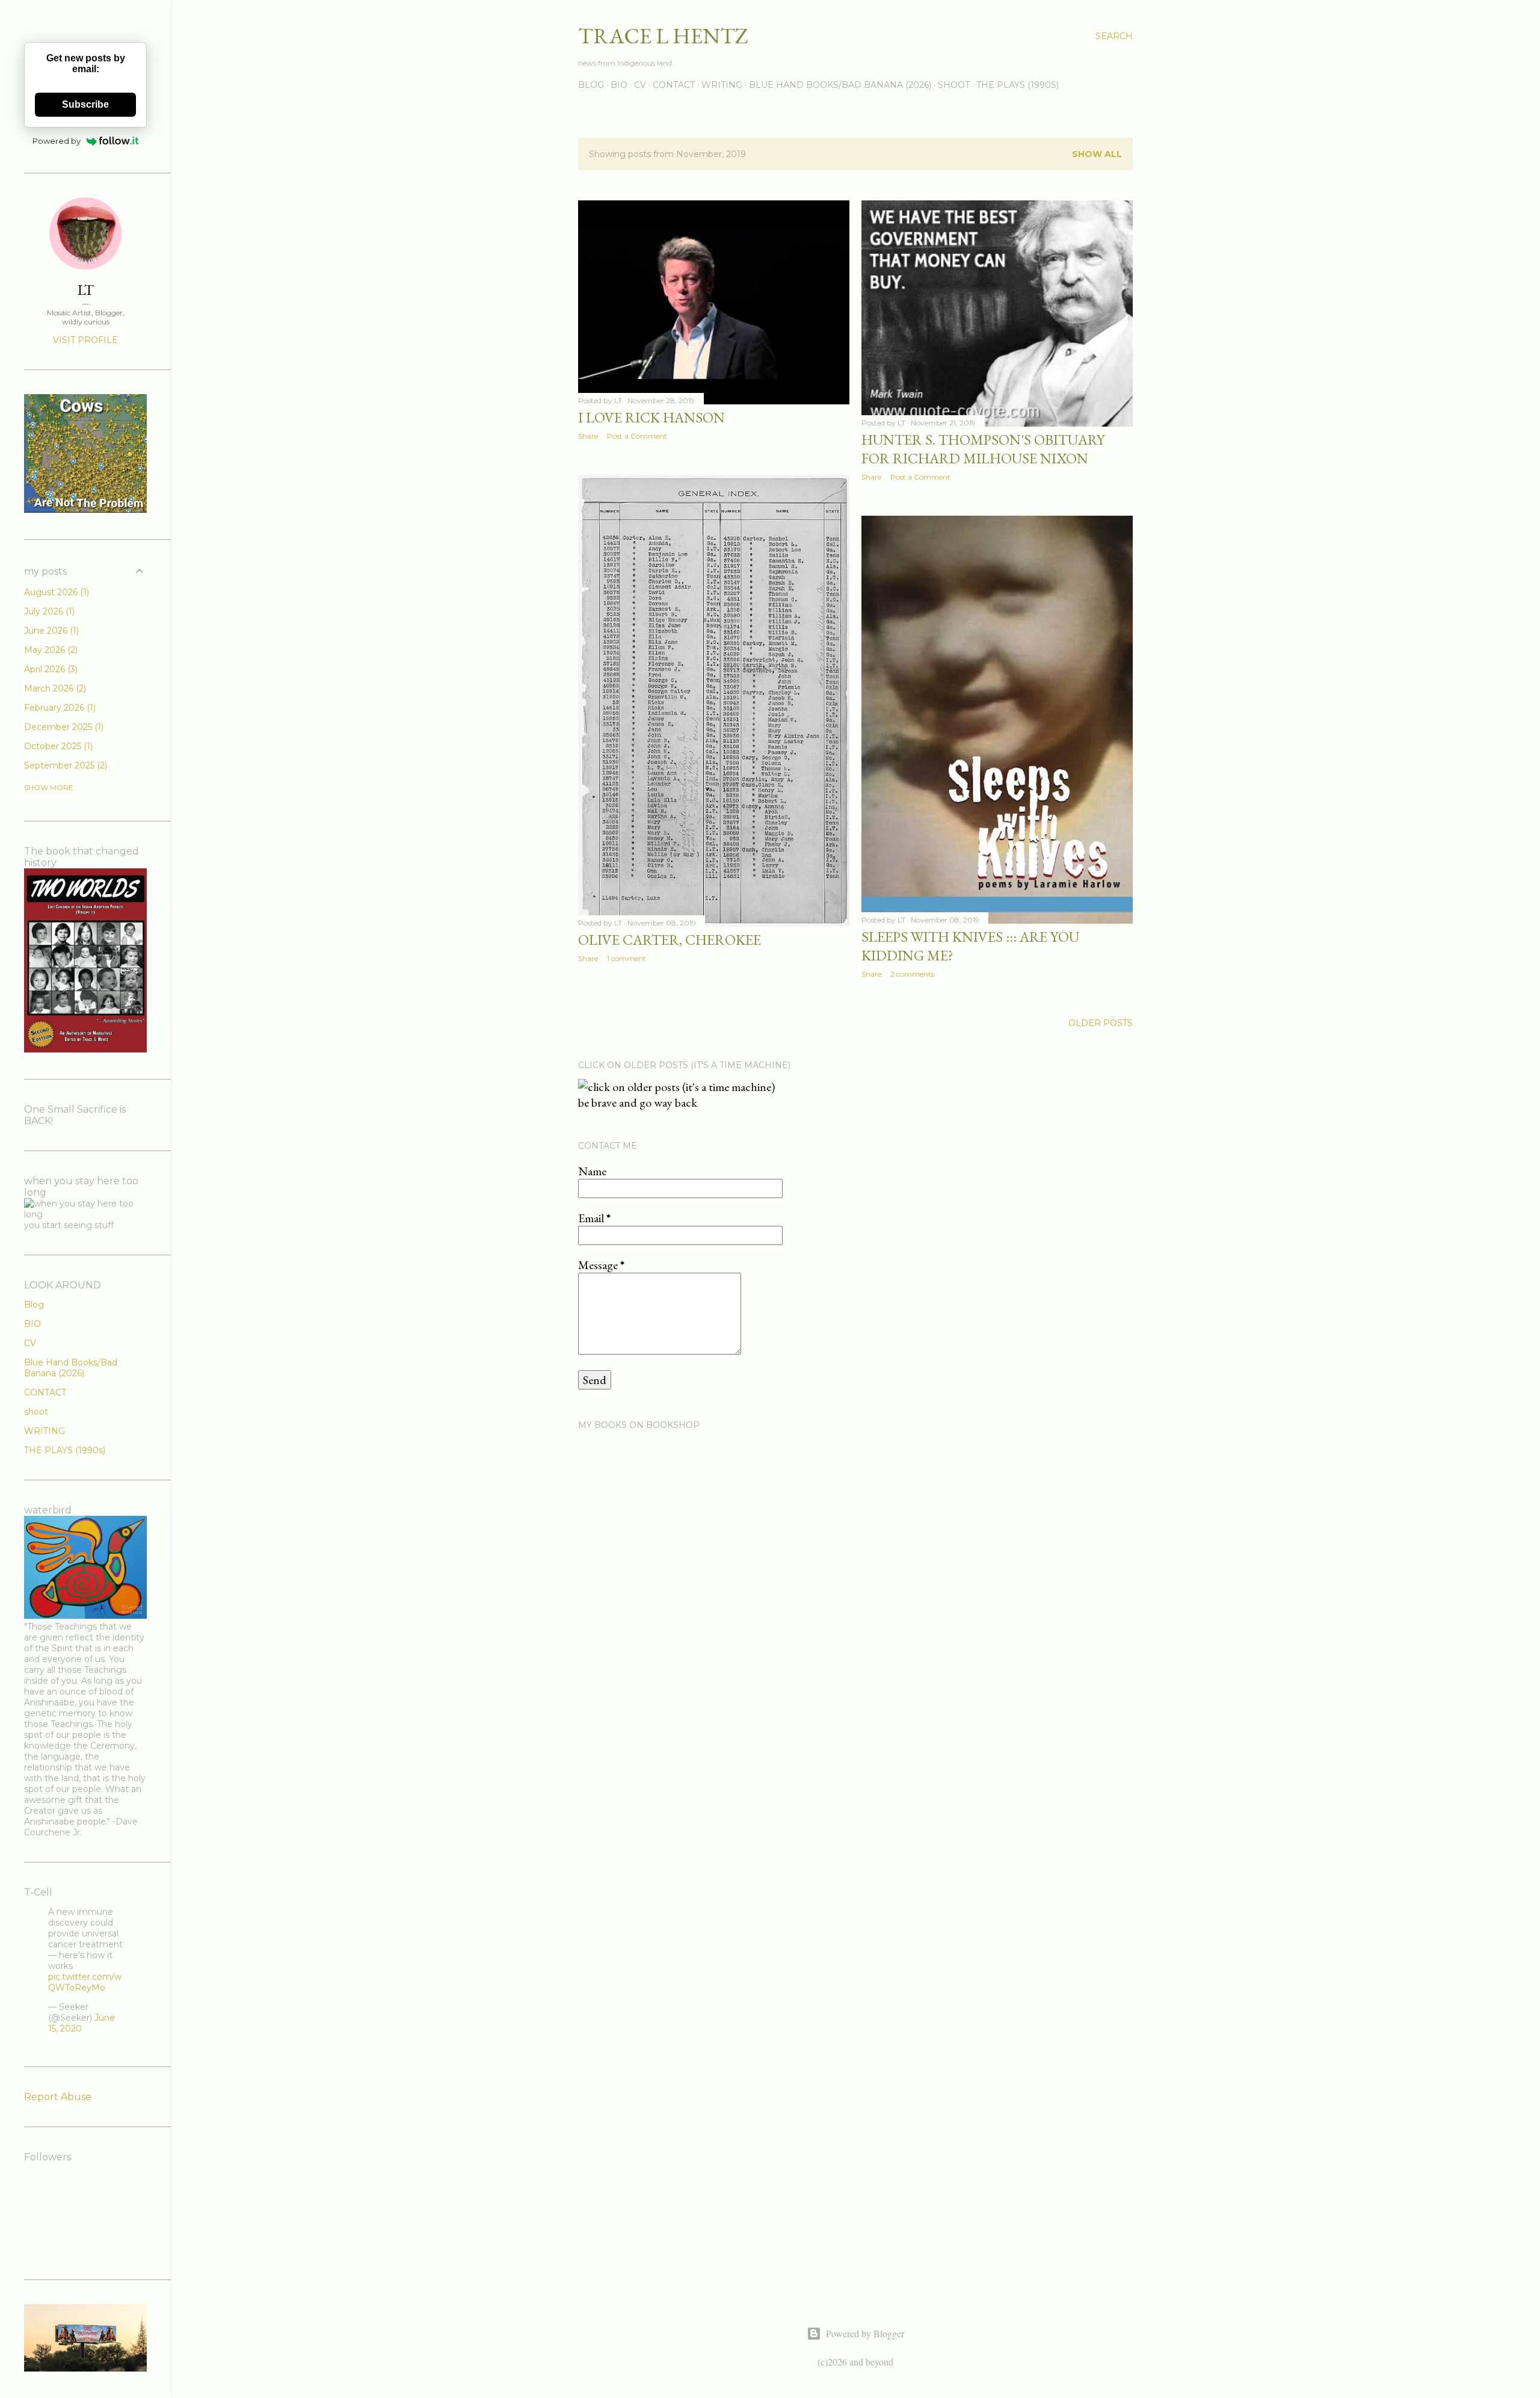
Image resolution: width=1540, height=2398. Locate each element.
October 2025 (57, 746)
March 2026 (54, 688)
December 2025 (63, 727)
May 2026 (50, 650)
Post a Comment (637, 436)
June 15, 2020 (82, 2023)
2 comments (912, 974)
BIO (619, 85)
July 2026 (48, 611)
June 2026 (50, 631)
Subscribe (85, 104)
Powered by (57, 141)
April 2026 (50, 669)
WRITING (722, 85)
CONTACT (674, 85)
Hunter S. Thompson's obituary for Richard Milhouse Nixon (983, 449)
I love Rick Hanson (651, 417)
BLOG (591, 85)
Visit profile (85, 340)
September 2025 (64, 765)
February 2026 (59, 708)
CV (640, 85)
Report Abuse (58, 2097)
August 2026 (55, 592)
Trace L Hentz (663, 36)
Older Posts (1101, 1023)
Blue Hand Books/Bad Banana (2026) (840, 85)
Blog (34, 1305)
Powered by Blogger (865, 2333)
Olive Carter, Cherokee (670, 940)
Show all (1097, 154)
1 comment (627, 958)
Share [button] (588, 436)
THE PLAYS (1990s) (1018, 85)
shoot (954, 85)
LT (86, 290)
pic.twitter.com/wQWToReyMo (85, 1982)
